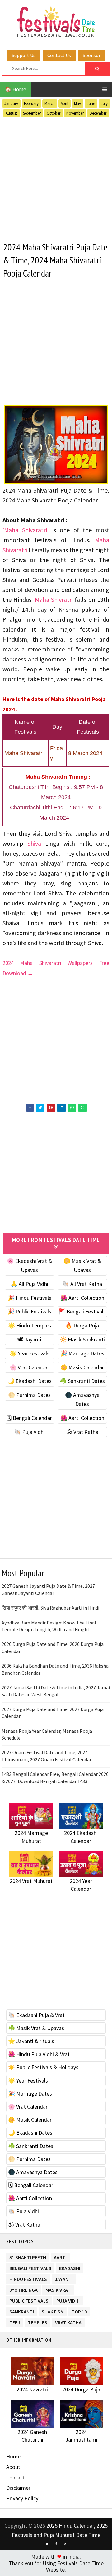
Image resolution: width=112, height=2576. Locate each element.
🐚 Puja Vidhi (29, 1432)
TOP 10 (79, 2310)
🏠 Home (16, 89)
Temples (37, 2321)
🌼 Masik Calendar (82, 1367)
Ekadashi (70, 2267)
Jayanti (64, 2278)
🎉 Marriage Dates (82, 1353)
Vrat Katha (68, 2321)
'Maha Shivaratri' (26, 530)
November (75, 113)
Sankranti (22, 2310)
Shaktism (53, 2310)
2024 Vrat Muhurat (31, 1881)
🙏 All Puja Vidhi (29, 1284)
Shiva (34, 843)
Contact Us (59, 55)
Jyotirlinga (23, 2289)
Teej (15, 2321)
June (91, 104)
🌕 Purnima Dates (29, 1395)
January (11, 104)
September (32, 113)
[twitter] (47, 2544)
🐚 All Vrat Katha (82, 1284)
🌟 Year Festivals (30, 1353)
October (54, 113)
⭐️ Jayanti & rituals (31, 2041)
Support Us (24, 55)
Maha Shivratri (54, 599)
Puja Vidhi (68, 2300)
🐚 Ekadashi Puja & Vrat (36, 2015)
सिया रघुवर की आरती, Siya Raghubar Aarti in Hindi (50, 1608)
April (64, 104)
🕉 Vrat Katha (82, 1432)
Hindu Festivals (28, 2278)
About (13, 2467)
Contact (16, 2477)
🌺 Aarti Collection (82, 1298)
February (31, 104)
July (104, 104)
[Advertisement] (56, 178)
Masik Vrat (58, 2289)
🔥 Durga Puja (82, 1325)
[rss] (65, 2544)
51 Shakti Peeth (28, 2256)
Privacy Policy (22, 2498)
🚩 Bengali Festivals (82, 1311)
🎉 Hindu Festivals (30, 1298)
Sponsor (92, 55)
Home (13, 2456)
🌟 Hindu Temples (30, 1325)
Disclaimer (18, 2488)
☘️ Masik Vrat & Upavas (36, 2028)
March (50, 104)
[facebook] (56, 2544)
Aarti (60, 2256)
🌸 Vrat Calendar (29, 1367)
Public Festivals (29, 2300)
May (77, 104)
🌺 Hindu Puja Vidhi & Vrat (39, 2054)
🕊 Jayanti (29, 1339)
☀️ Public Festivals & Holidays (43, 2067)
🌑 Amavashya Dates (33, 2172)
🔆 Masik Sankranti (82, 1339)
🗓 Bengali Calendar (29, 1418)
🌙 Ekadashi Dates (30, 1381)
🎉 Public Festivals (29, 1311)
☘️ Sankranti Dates (82, 1381)
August (11, 113)
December (98, 113)
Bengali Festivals (30, 2267)
